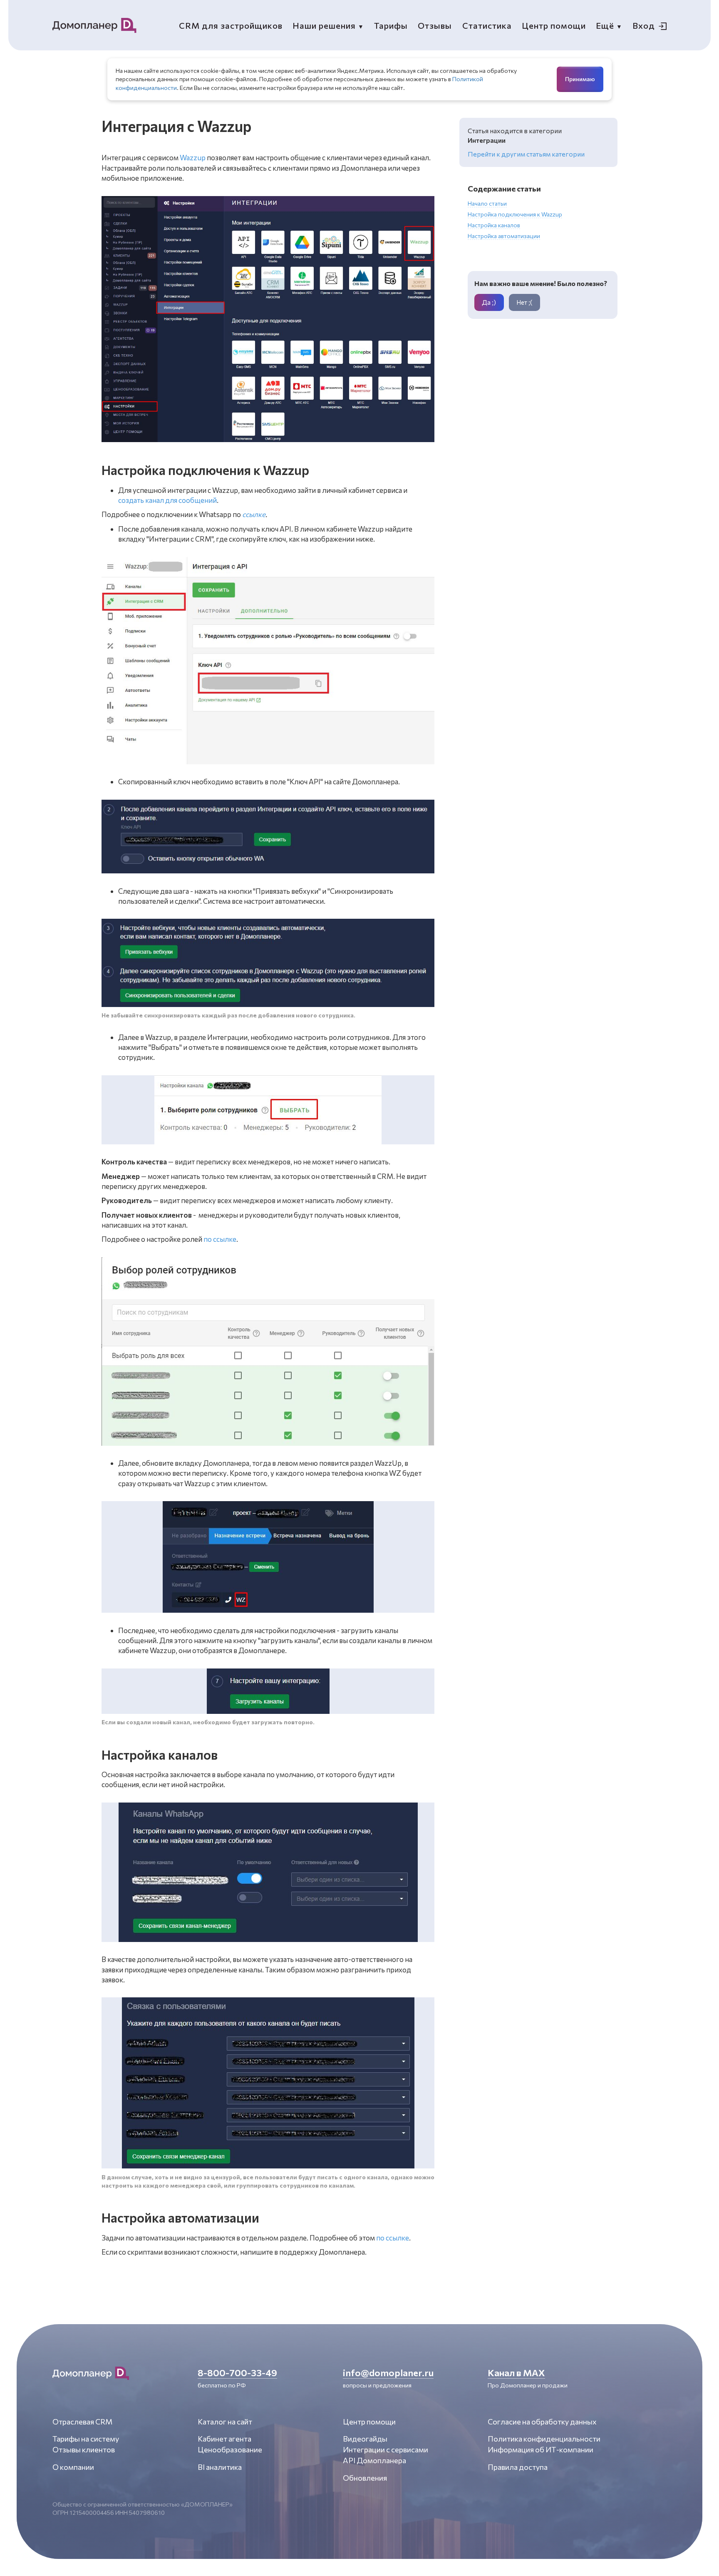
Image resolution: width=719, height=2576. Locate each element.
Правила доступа (518, 2467)
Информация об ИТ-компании (540, 2449)
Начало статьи (487, 203)
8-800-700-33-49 (237, 2372)
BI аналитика (220, 2467)
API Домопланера (374, 2460)
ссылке (254, 514)
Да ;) (489, 302)
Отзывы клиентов (84, 2449)
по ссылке (220, 1239)
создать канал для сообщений (167, 500)
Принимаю (580, 79)
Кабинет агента (224, 2439)
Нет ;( (524, 302)
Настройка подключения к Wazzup (515, 214)
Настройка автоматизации (504, 236)
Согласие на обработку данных (542, 2422)
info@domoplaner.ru (388, 2372)
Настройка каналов (494, 225)
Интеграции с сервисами (386, 2449)
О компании (73, 2467)
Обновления (365, 2478)
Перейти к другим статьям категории (526, 154)
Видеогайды (365, 2439)
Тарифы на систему (86, 2439)
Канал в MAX (516, 2372)
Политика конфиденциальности (544, 2439)
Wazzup (193, 158)
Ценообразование (230, 2449)
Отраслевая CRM (82, 2422)
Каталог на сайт (225, 2422)
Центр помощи (369, 2422)
